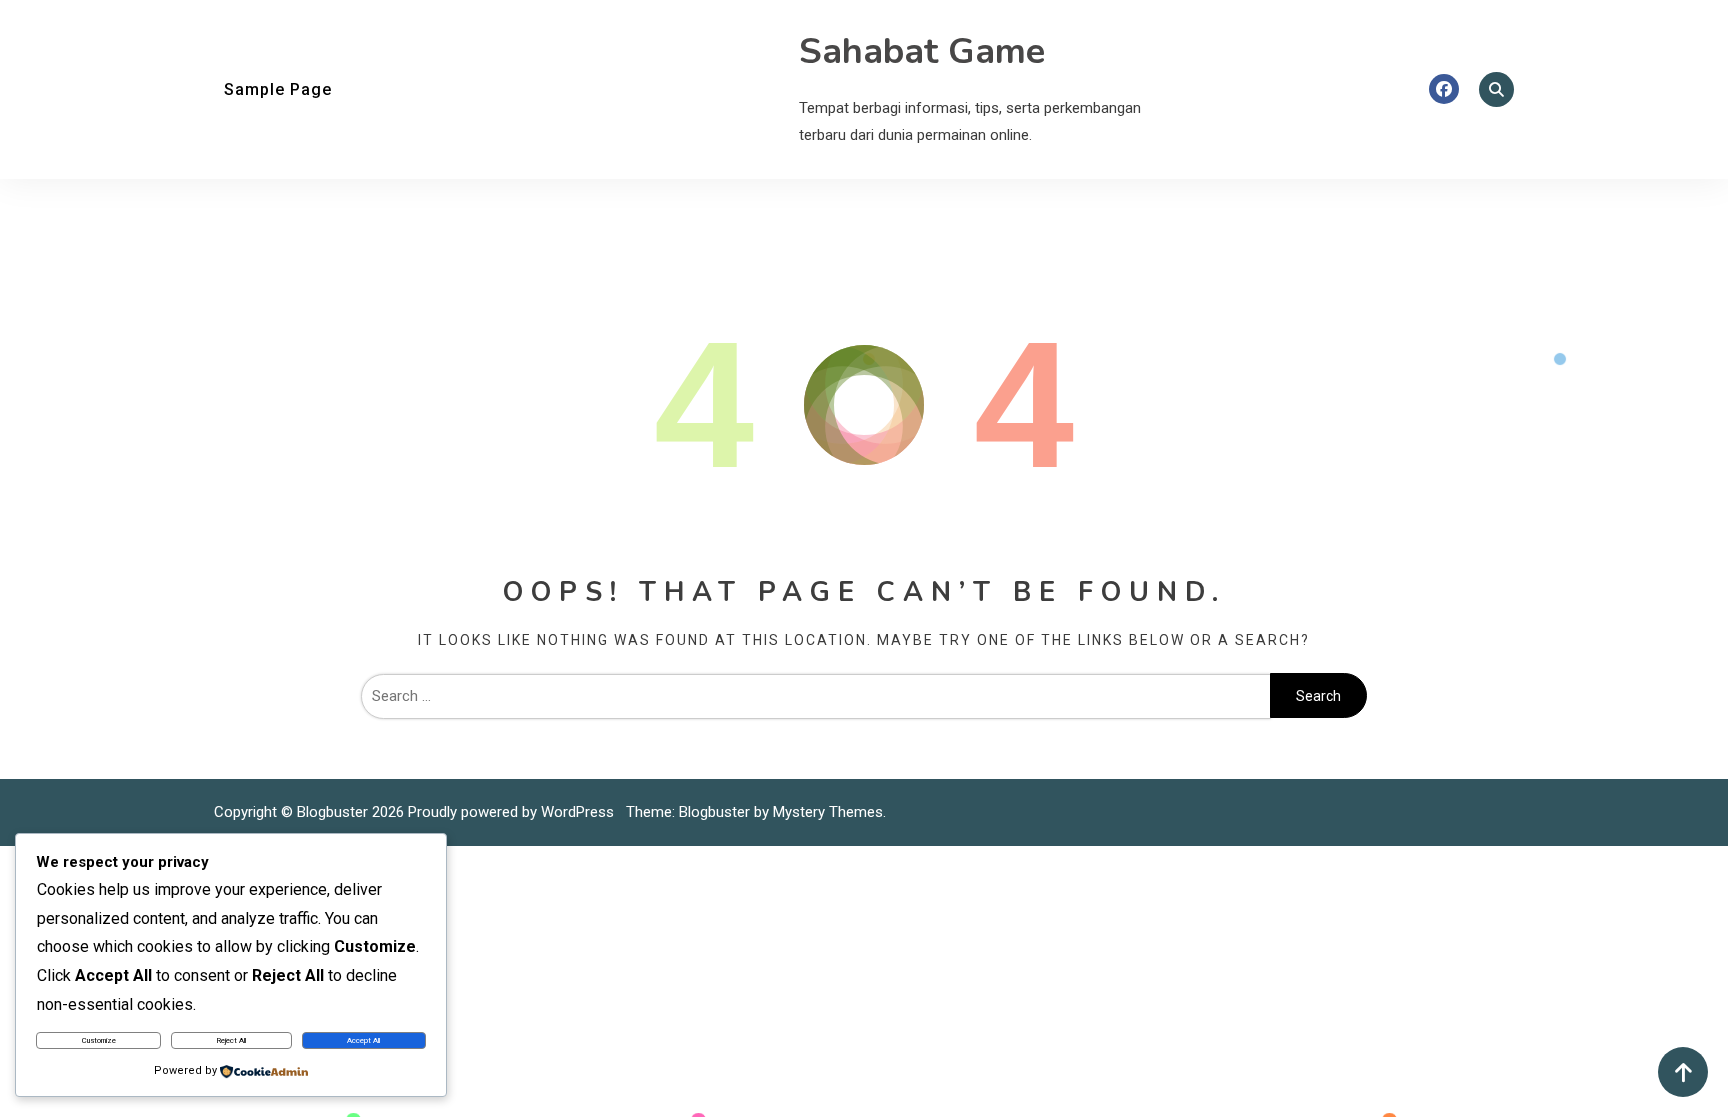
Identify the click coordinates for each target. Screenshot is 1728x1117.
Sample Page (278, 89)
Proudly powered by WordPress (513, 812)
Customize (99, 1040)
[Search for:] (815, 696)
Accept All (363, 1040)
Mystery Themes (828, 812)
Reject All (231, 1040)
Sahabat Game (922, 51)
